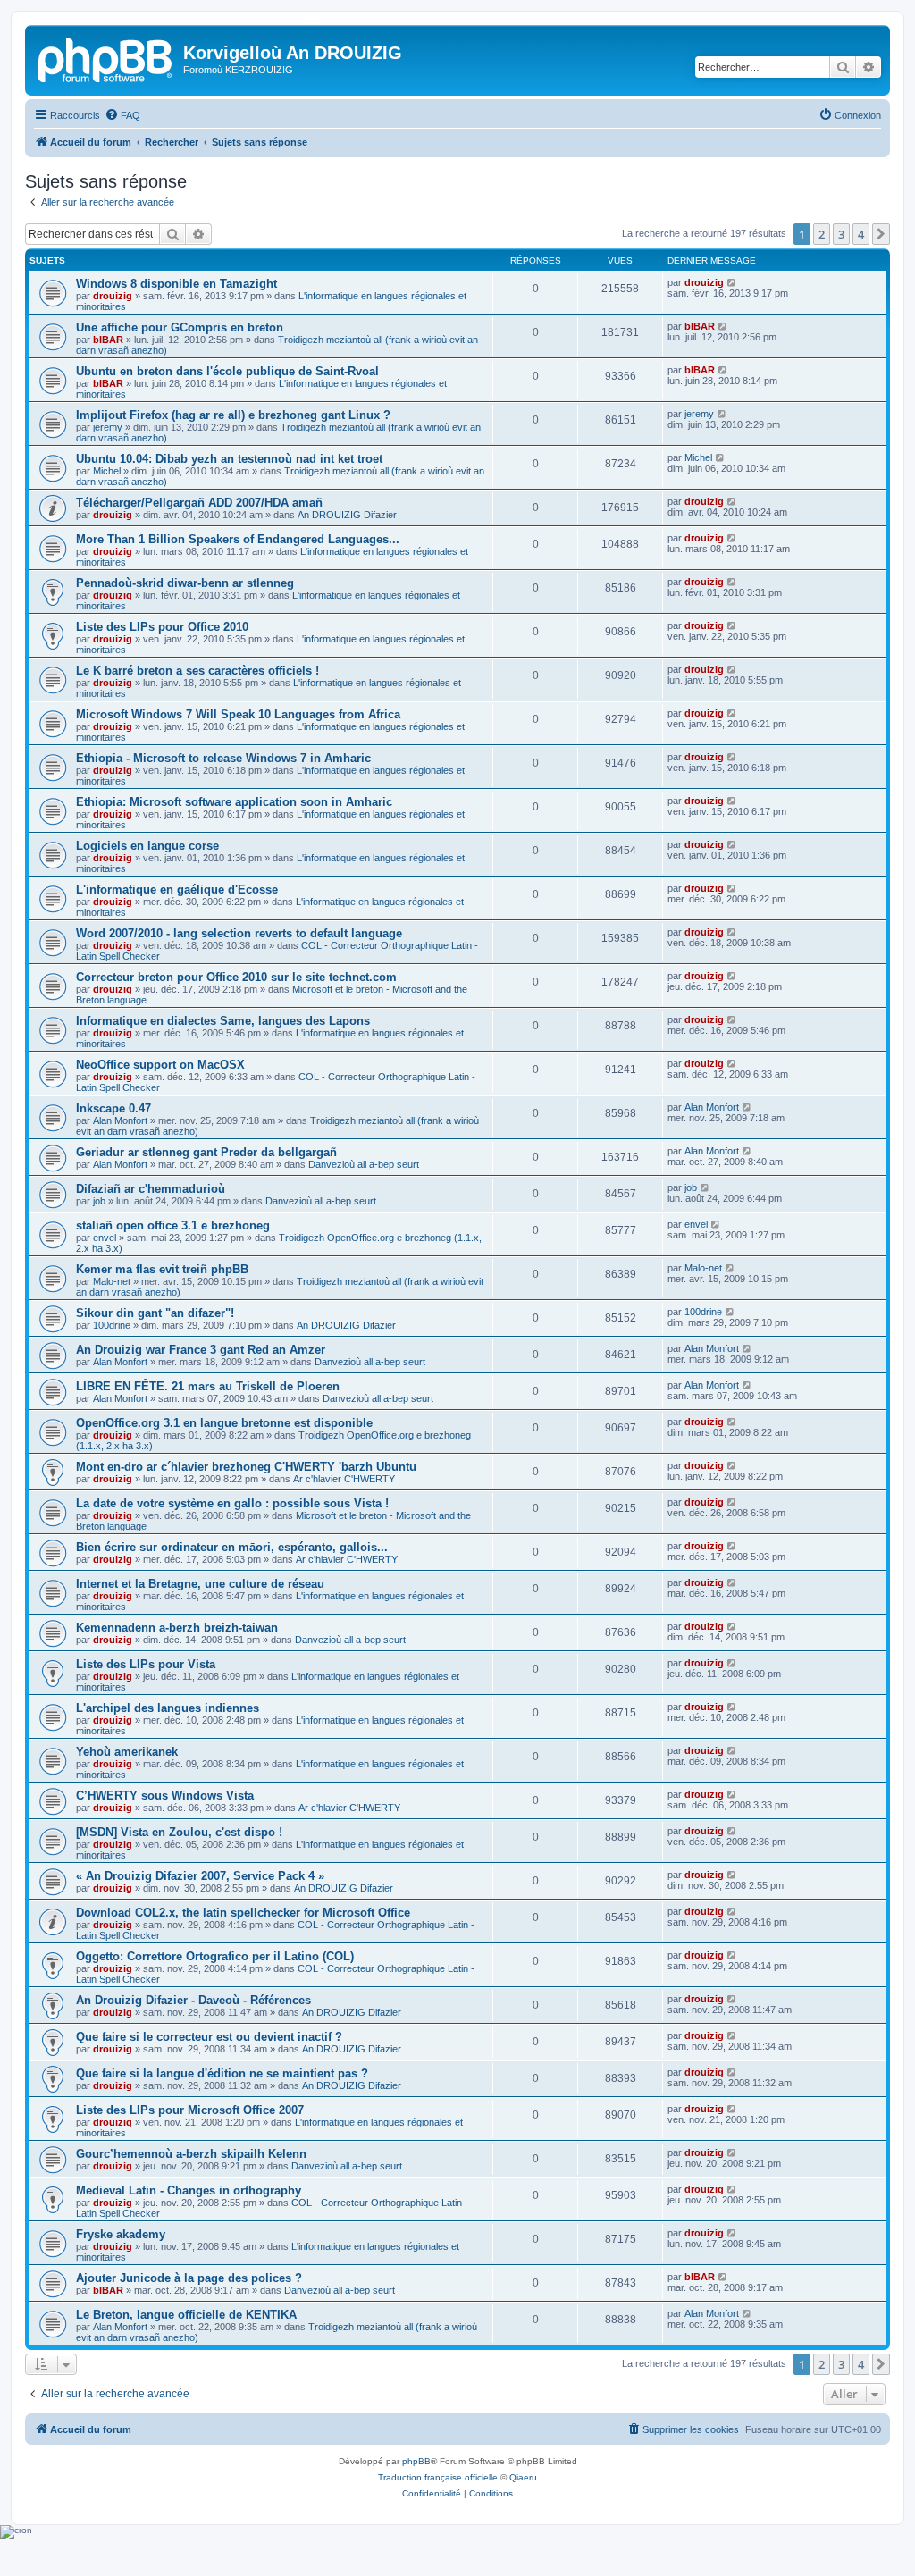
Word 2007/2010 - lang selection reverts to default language (239, 933)
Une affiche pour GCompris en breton (180, 327)
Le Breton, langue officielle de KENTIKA (186, 2315)
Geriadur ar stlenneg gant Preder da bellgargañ (206, 1152)
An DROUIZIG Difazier (347, 515)
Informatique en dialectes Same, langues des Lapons (223, 1021)
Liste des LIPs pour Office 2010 (162, 627)
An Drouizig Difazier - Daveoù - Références (193, 2000)
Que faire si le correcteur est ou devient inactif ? (209, 2037)
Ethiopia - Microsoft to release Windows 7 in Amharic (223, 758)
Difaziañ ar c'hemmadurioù (151, 1189)
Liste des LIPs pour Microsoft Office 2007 (190, 2110)
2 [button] (822, 234)
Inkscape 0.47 (113, 1108)
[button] (881, 234)
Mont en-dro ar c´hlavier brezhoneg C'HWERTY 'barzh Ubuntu (246, 1467)
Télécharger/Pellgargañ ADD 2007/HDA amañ (199, 503)
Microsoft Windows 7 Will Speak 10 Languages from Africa (238, 714)
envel (105, 1238)
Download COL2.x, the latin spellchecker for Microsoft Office (243, 1913)
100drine (112, 1325)
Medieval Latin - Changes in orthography (189, 2190)
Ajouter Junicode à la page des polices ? (189, 2278)
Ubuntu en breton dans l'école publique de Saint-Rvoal (227, 371)
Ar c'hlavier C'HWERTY (344, 1479)
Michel (107, 471)
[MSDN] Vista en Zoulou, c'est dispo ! (179, 1832)
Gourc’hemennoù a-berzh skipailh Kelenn (191, 2154)
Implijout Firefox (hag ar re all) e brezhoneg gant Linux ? (233, 415)
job (99, 1201)
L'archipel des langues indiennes (168, 1708)
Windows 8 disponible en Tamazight (176, 284)
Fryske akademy (121, 2234)
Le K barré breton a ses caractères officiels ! (197, 671)
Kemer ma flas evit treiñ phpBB (162, 1269)
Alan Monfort (120, 1120)
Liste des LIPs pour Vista (146, 1664)
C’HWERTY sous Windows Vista (165, 1796)
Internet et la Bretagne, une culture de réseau (200, 1584)
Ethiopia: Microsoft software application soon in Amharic (234, 802)
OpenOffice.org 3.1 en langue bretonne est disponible (224, 1423)
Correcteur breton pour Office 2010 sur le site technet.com (236, 977)
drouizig (113, 296)
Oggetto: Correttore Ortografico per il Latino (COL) (215, 1956)
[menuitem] (122, 115)
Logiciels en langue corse (147, 846)
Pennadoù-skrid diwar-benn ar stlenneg (185, 583)
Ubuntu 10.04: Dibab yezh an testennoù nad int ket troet (229, 459)
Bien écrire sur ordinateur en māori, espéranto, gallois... (232, 1547)
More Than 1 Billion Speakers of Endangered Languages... (238, 539)
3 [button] (841, 234)
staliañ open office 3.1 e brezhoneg (173, 1225)
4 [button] (861, 234)
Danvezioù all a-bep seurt (364, 1164)
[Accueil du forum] (106, 58)
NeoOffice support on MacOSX (160, 1065)
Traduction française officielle (438, 2477)
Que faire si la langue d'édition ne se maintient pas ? (222, 2073)
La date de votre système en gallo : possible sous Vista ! (232, 1503)
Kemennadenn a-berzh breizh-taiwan (177, 1628)
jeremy (108, 427)
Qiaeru (523, 2477)
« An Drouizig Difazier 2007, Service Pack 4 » (200, 1876)
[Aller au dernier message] (732, 282)
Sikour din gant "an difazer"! (155, 1313)
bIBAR (108, 340)
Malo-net (112, 1281)
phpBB (416, 2461)
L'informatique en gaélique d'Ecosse (177, 889)
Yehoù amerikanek (127, 1752)
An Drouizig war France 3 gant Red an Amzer (201, 1350)
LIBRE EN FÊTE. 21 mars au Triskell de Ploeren (208, 1386)
